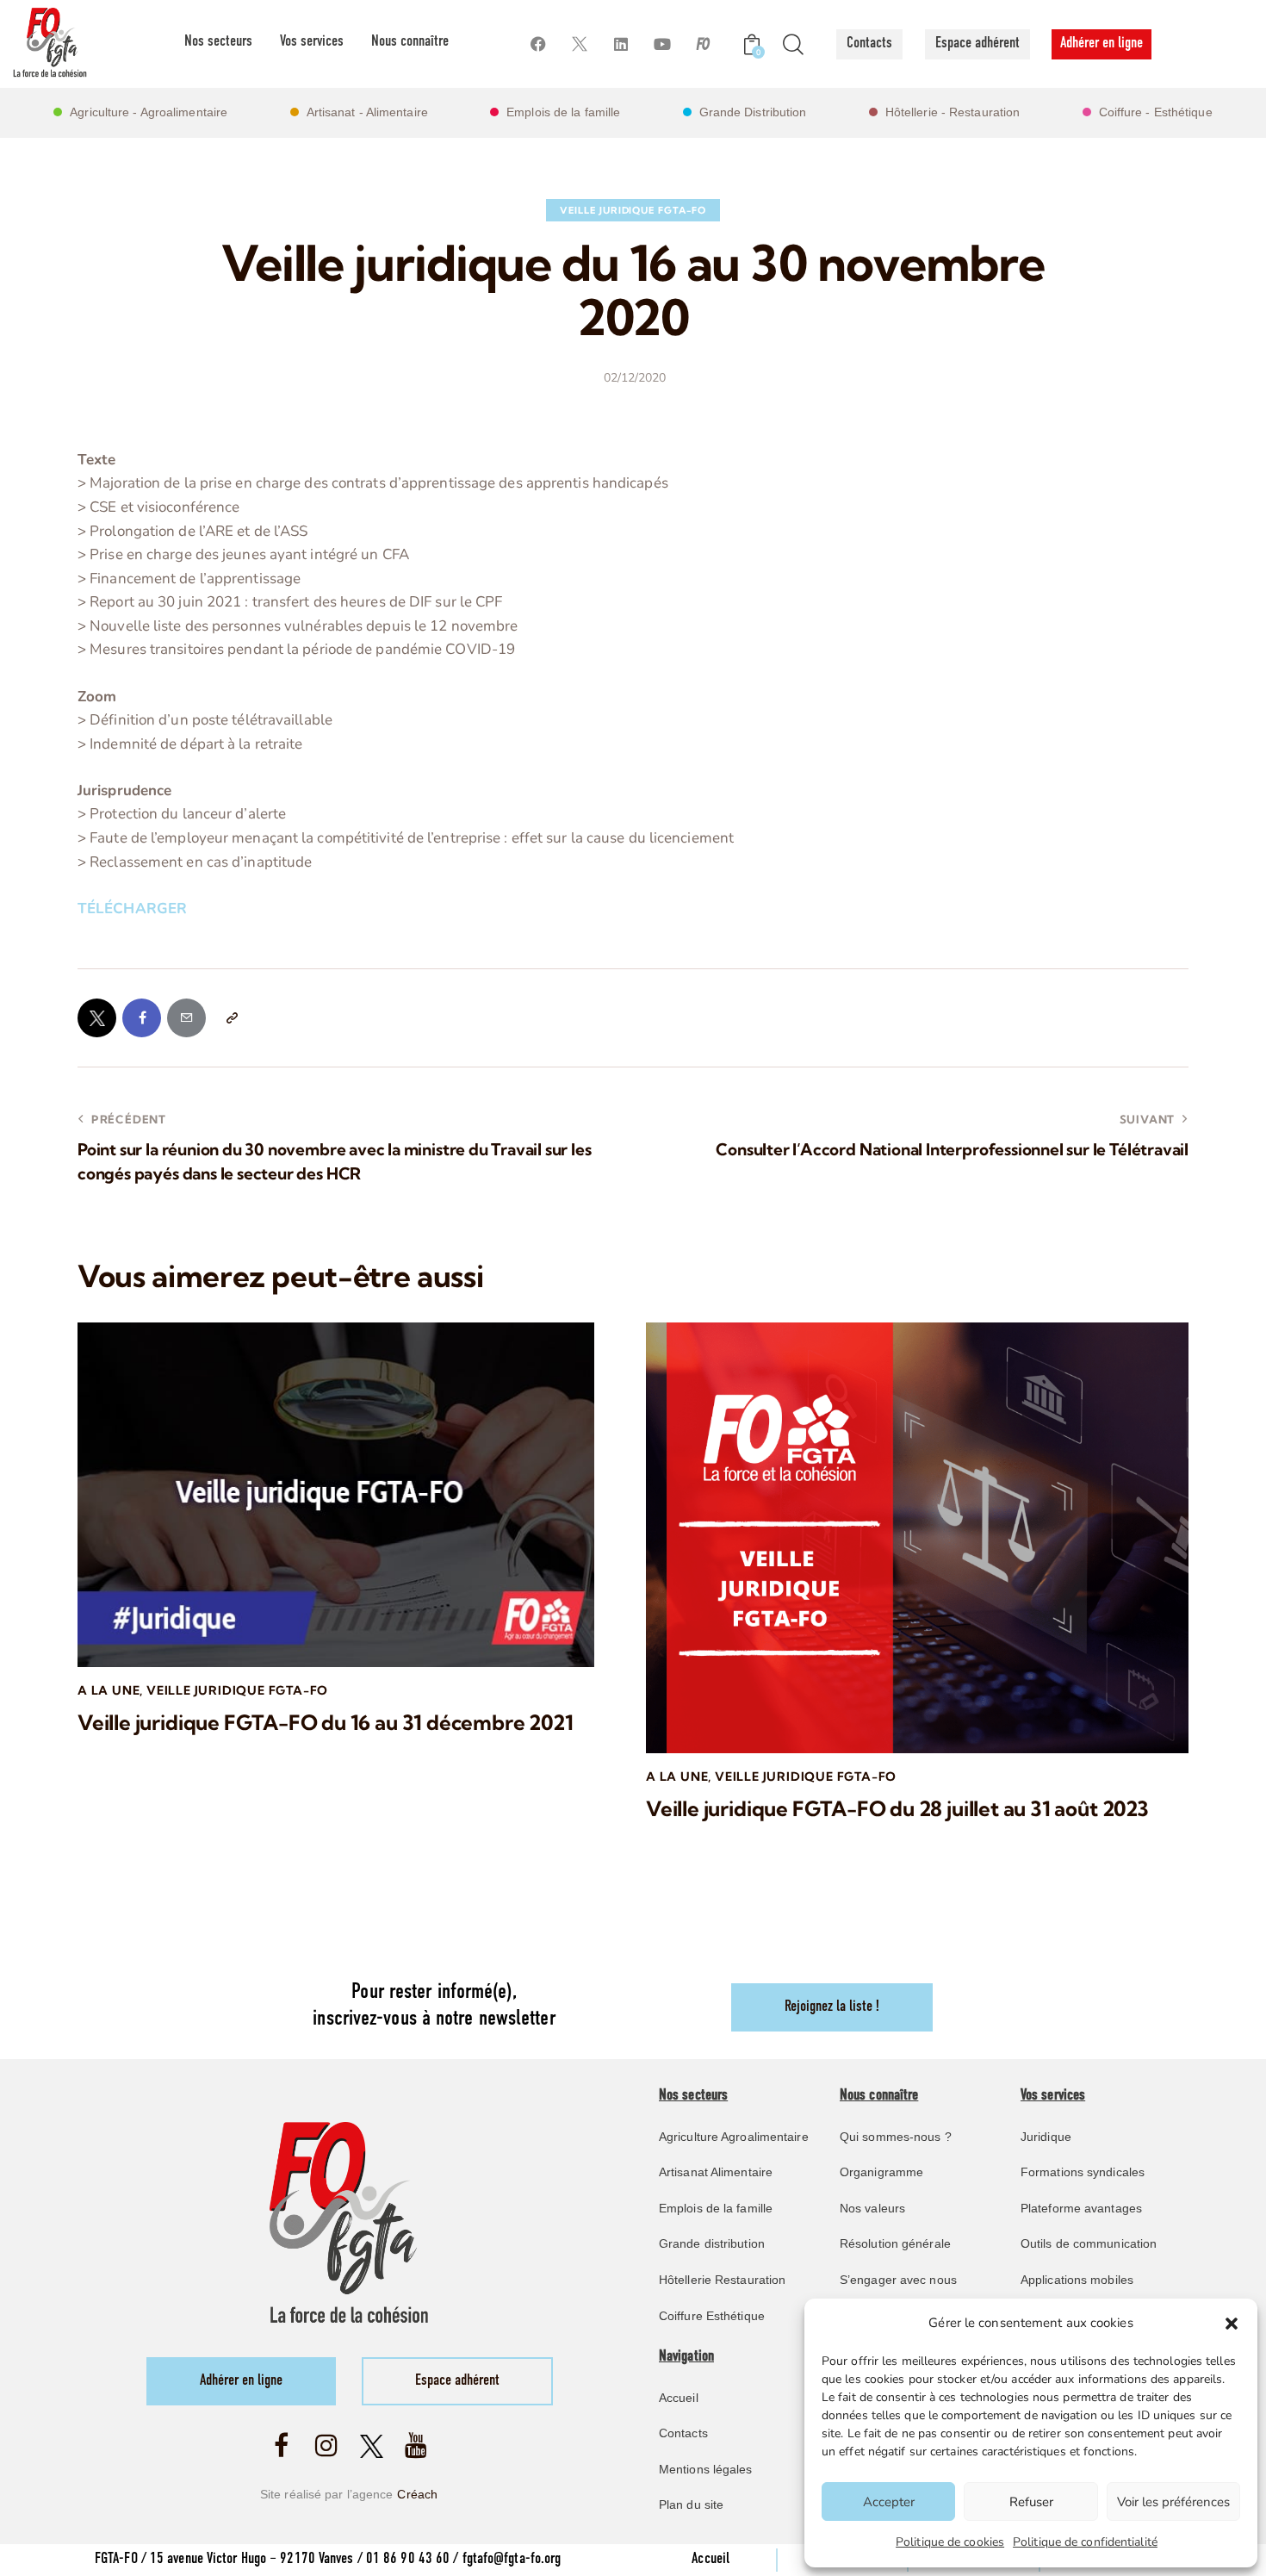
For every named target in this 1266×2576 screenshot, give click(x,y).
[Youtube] (662, 44)
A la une (109, 1690)
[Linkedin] (621, 44)
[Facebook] (538, 44)
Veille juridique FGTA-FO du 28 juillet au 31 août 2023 (897, 1809)
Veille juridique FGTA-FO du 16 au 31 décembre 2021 (326, 1723)
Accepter (889, 2502)
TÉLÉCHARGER (132, 908)
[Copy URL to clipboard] (231, 1018)
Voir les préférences (1173, 2502)
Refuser (1031, 2502)
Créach (417, 2494)
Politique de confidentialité (1085, 2542)
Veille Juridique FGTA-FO (633, 210)
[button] (1232, 2324)
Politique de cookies (950, 2542)
